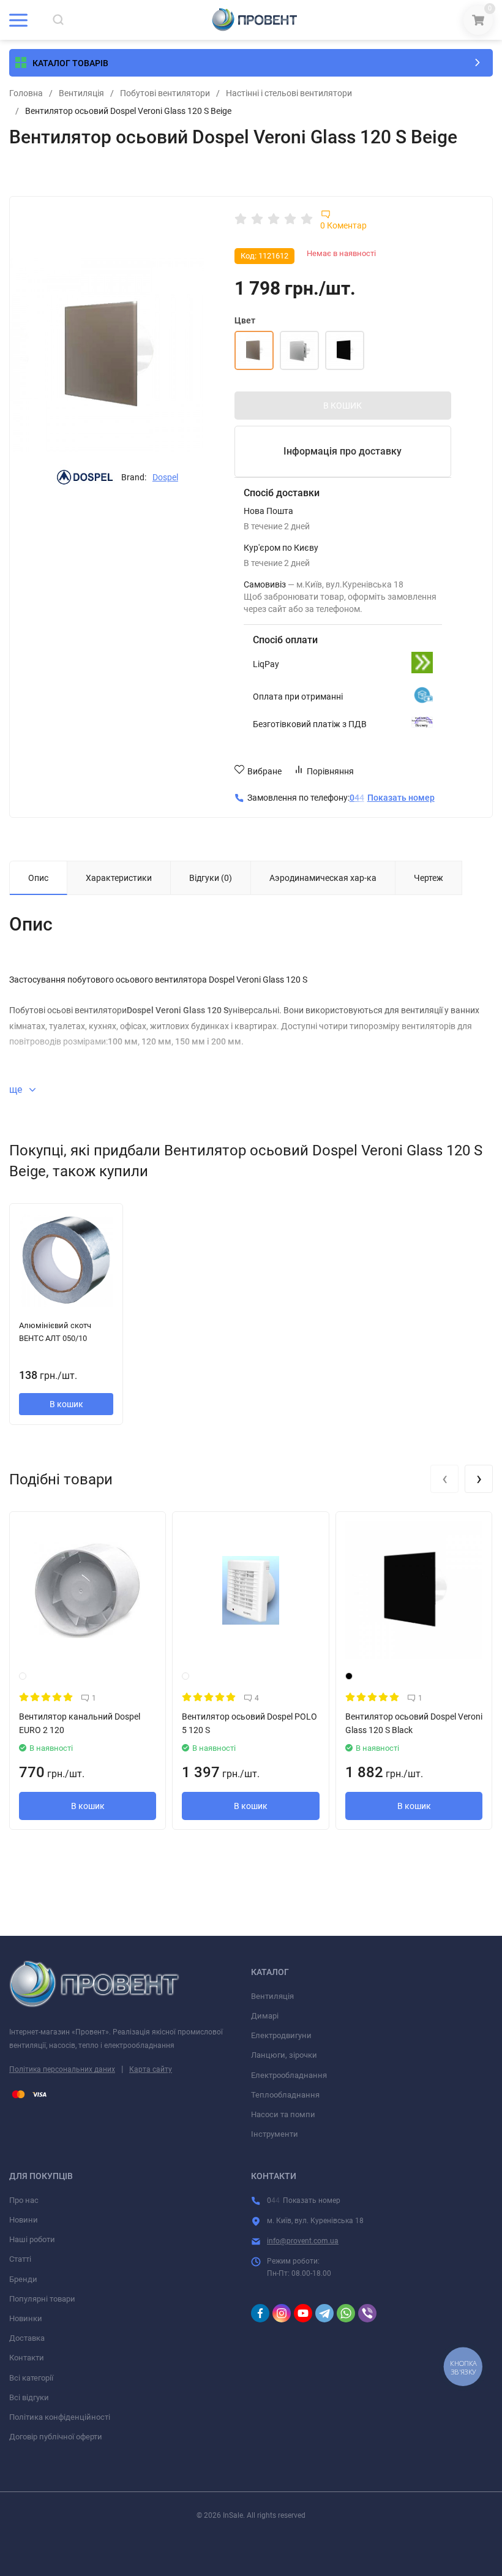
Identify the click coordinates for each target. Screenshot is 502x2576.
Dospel (165, 477)
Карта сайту (151, 2069)
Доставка (27, 2338)
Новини (24, 2220)
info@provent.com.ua (303, 2241)
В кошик (66, 1404)
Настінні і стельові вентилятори (289, 93)
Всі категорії (31, 2378)
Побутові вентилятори (165, 93)
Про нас (24, 2200)
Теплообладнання (285, 2095)
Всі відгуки (29, 2397)
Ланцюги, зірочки (284, 2055)
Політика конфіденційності (60, 2417)
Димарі (265, 2016)
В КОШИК (343, 406)
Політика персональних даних (62, 2069)
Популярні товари (42, 2299)
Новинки (26, 2318)
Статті (20, 2259)
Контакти (27, 2358)
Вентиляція (81, 93)
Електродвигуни (281, 2035)
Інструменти (275, 2134)
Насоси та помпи (283, 2114)
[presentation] (444, 1479)
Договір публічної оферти (56, 2437)
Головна (26, 93)
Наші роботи (32, 2239)
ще (17, 1090)
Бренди (23, 2279)
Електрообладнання (289, 2075)
